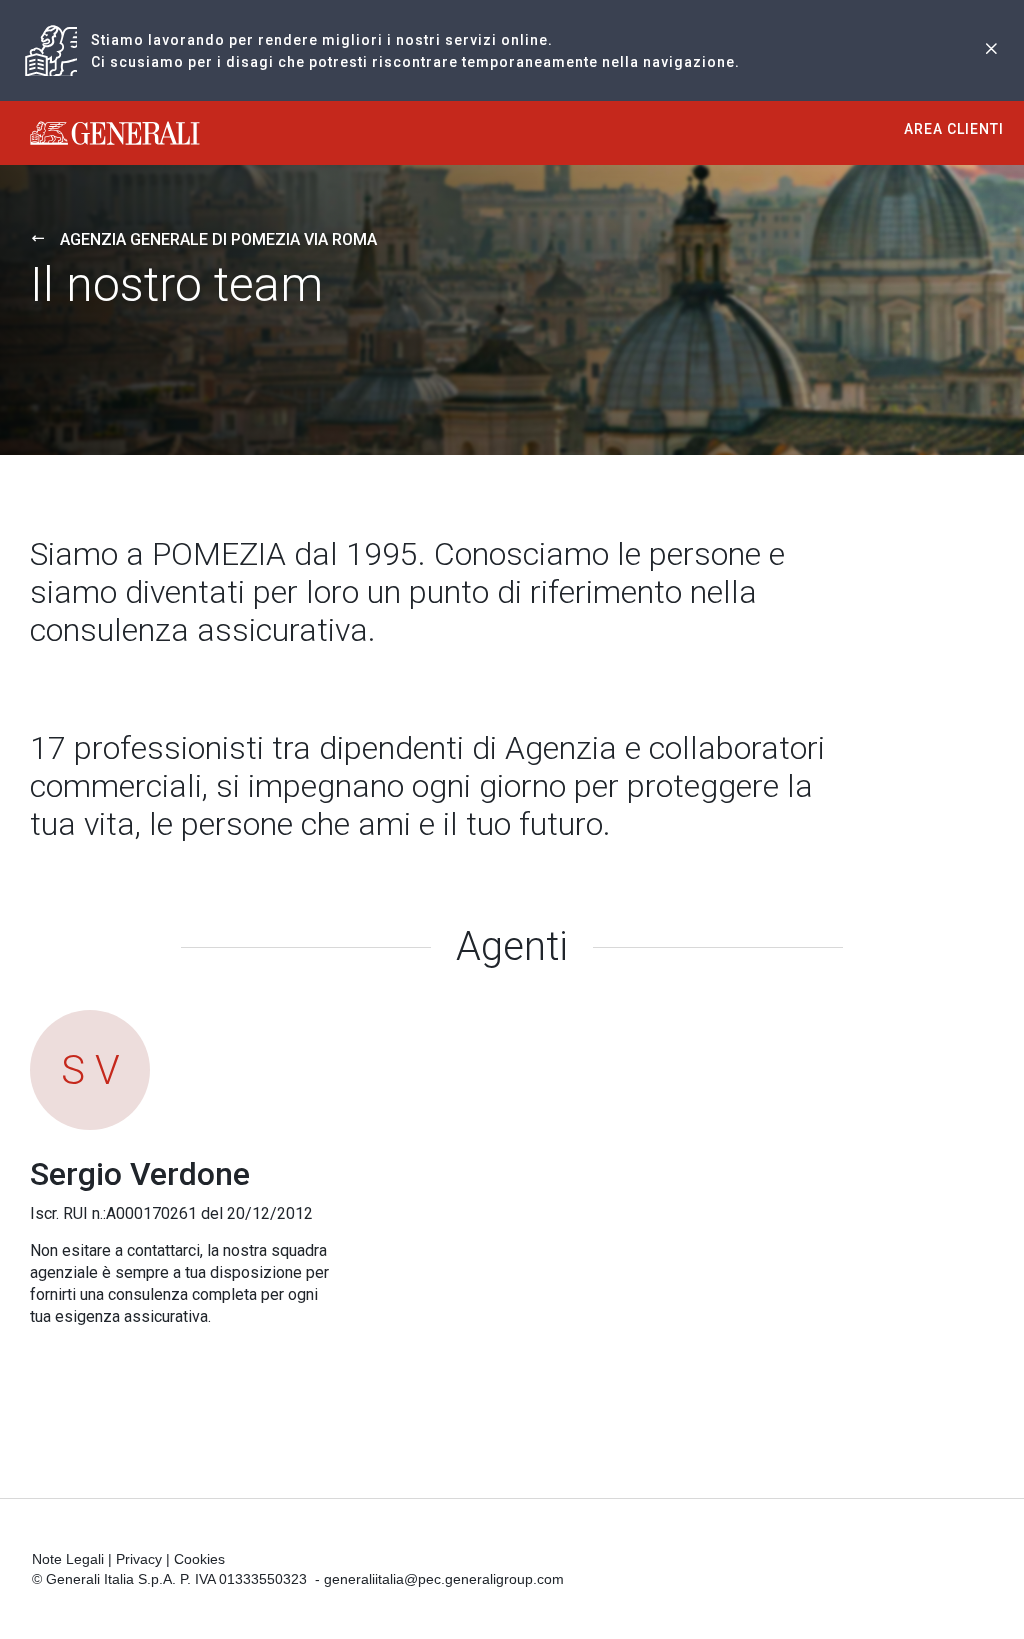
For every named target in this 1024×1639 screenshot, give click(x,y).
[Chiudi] (991, 50)
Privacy (139, 1559)
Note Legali (68, 1559)
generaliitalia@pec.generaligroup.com (444, 1579)
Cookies (199, 1559)
